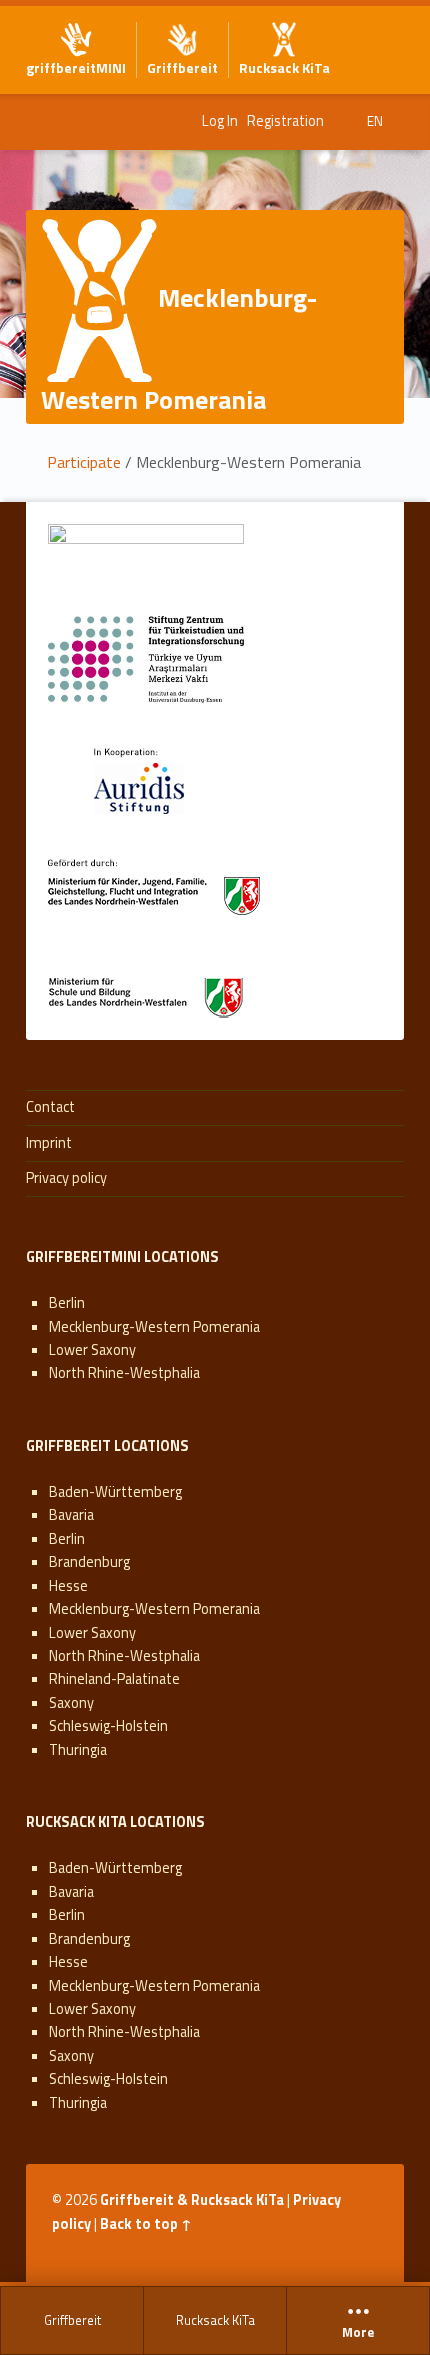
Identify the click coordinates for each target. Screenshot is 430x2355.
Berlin (67, 1303)
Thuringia (78, 1750)
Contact (50, 1107)
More (358, 2333)
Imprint (49, 1143)
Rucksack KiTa (215, 2320)
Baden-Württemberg (115, 1492)
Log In (220, 121)
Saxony (71, 1703)
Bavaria (71, 1515)
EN (375, 121)
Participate (84, 462)
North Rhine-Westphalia (124, 1373)
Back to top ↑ (146, 2224)
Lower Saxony (92, 1350)
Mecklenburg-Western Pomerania (154, 1327)
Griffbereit (72, 2320)
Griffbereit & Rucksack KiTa (192, 2200)
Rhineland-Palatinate (114, 1679)
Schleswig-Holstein (108, 1726)
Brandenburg (89, 1562)
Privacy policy (66, 1178)
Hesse (68, 1586)
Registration (285, 121)
